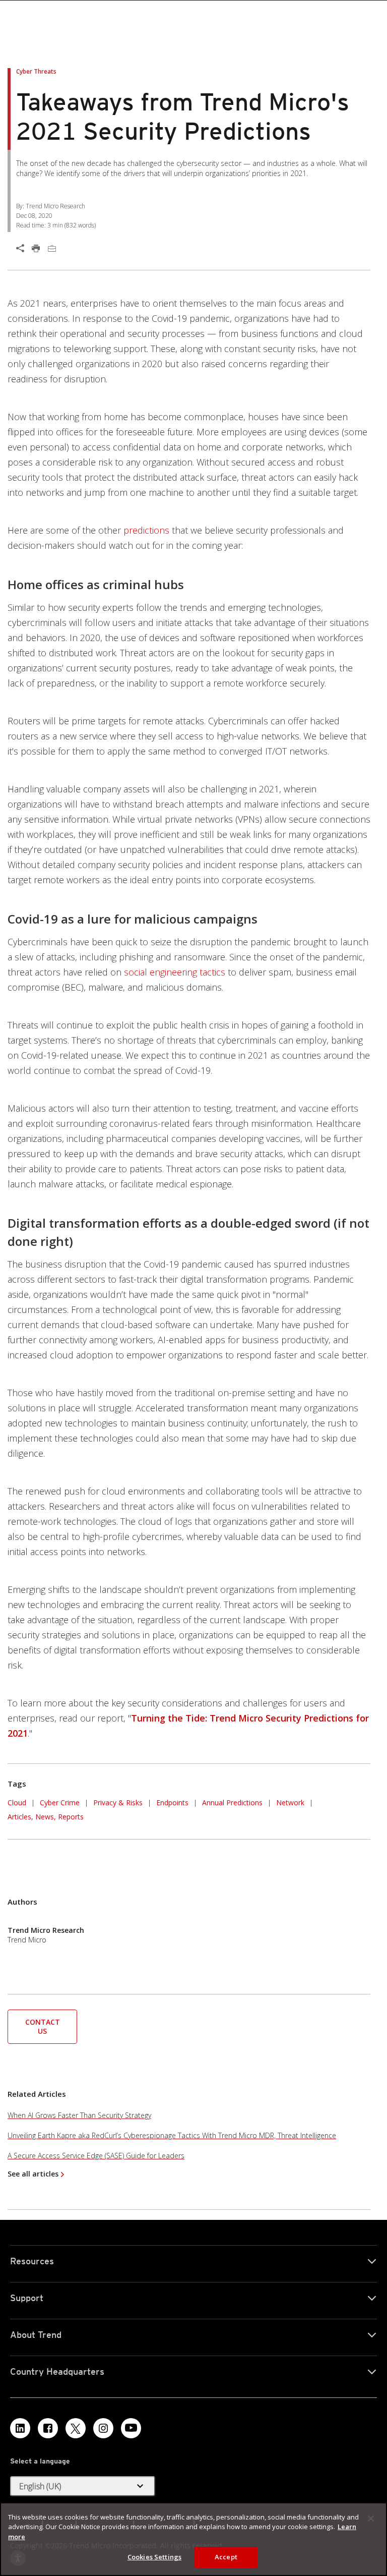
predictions (146, 530)
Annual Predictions (232, 1801)
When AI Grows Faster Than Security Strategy (79, 2115)
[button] (42, 2026)
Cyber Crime (60, 1802)
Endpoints (172, 1802)
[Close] (371, 2518)
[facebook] (48, 2428)
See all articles (33, 2174)
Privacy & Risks (118, 1802)
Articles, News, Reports (46, 1817)
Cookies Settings (154, 2557)
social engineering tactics (175, 972)
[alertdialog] (193, 2539)
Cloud (17, 1802)
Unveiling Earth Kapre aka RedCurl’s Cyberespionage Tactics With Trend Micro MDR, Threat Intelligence (172, 2135)
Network (290, 1802)
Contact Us (43, 2026)
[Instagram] (103, 2428)
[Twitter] (76, 2428)
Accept (226, 2557)
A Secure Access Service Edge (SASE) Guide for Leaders (96, 2156)
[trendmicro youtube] (131, 2428)
